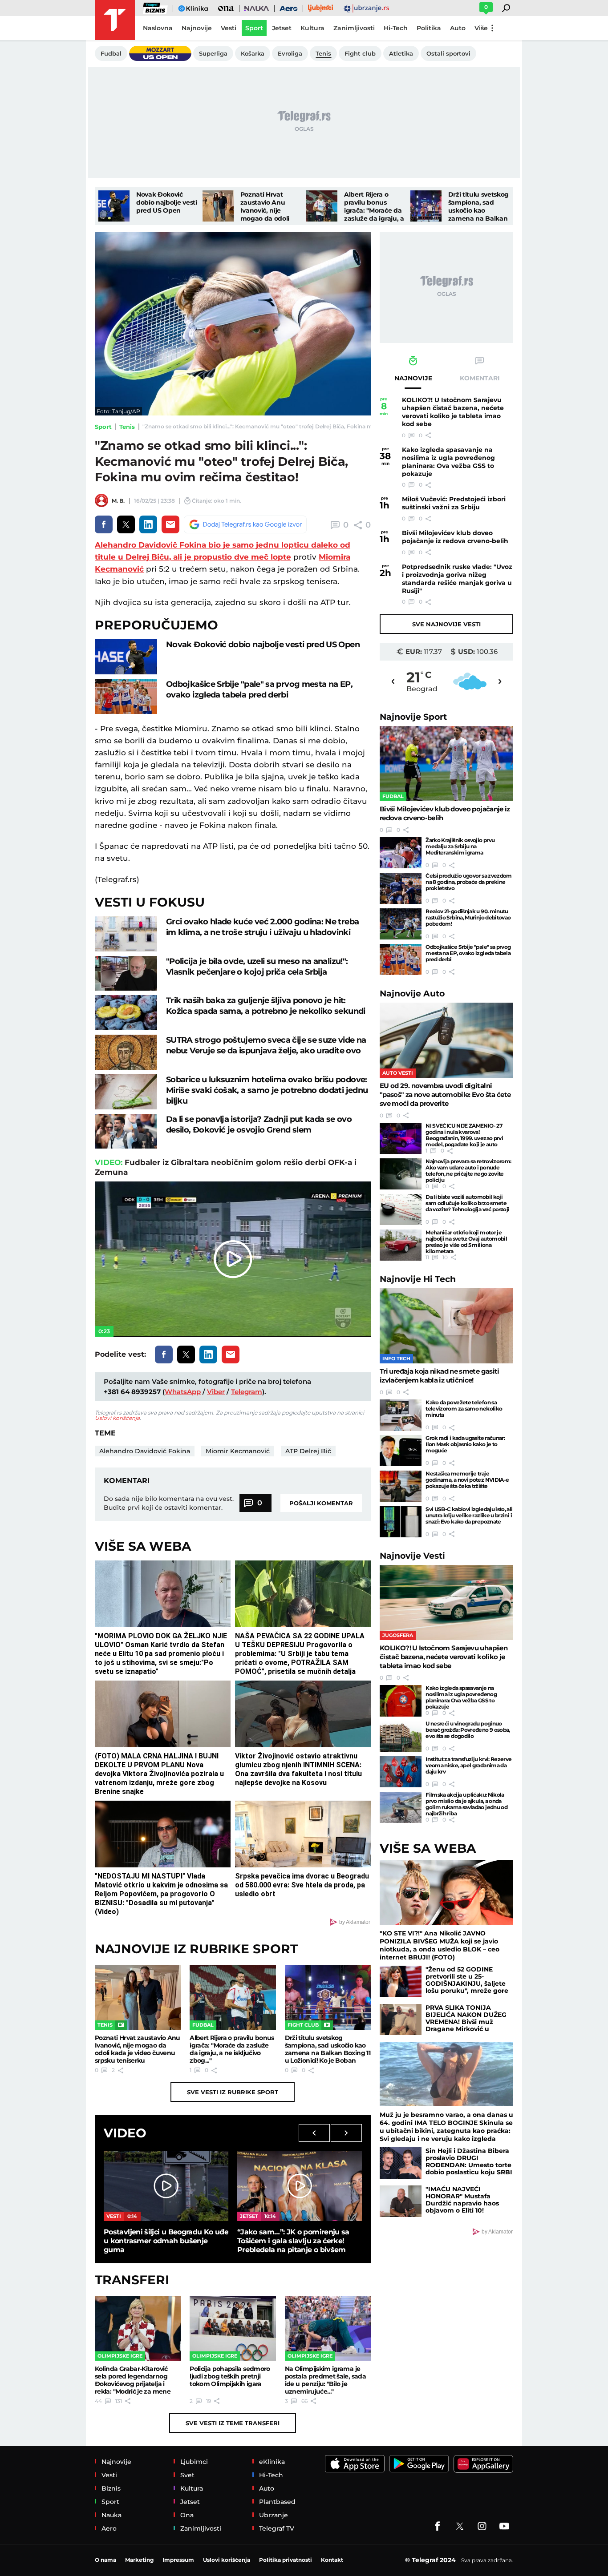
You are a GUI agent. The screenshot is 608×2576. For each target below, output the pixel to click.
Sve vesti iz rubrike (233, 2092)
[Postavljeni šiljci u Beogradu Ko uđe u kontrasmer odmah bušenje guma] (166, 2186)
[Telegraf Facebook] (438, 2526)
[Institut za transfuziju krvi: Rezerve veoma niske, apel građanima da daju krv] (401, 1772)
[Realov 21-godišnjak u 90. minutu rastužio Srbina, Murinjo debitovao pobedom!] (401, 924)
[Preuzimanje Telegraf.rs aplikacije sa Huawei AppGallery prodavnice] (483, 2464)
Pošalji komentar (321, 1503)
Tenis (127, 427)
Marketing (139, 2560)
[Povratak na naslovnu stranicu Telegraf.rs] (115, 20)
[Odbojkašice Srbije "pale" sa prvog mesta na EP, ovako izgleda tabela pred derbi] (126, 696)
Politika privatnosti (286, 2560)
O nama (105, 2560)
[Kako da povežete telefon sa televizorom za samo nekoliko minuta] (401, 1415)
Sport (103, 427)
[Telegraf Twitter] (460, 2526)
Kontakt (332, 2560)
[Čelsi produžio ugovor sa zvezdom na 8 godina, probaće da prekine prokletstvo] (401, 888)
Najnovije (413, 717)
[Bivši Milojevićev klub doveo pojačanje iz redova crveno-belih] (446, 764)
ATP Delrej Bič (308, 1451)
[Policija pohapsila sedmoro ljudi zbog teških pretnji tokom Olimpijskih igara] (233, 2328)
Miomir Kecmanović (238, 1451)
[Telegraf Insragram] (482, 2526)
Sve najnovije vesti (446, 624)
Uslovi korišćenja (117, 1418)
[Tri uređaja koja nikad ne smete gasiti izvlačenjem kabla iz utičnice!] (446, 1326)
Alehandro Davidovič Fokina (145, 1451)
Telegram (247, 1392)
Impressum (178, 2560)
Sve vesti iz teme (233, 2423)
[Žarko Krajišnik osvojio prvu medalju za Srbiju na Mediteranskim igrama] (401, 853)
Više (481, 28)
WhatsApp (183, 1392)
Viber (216, 1392)
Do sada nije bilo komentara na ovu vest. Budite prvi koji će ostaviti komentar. (169, 1503)
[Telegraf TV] (504, 2526)
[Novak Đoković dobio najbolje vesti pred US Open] (114, 206)
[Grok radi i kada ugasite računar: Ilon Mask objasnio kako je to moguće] (401, 1451)
